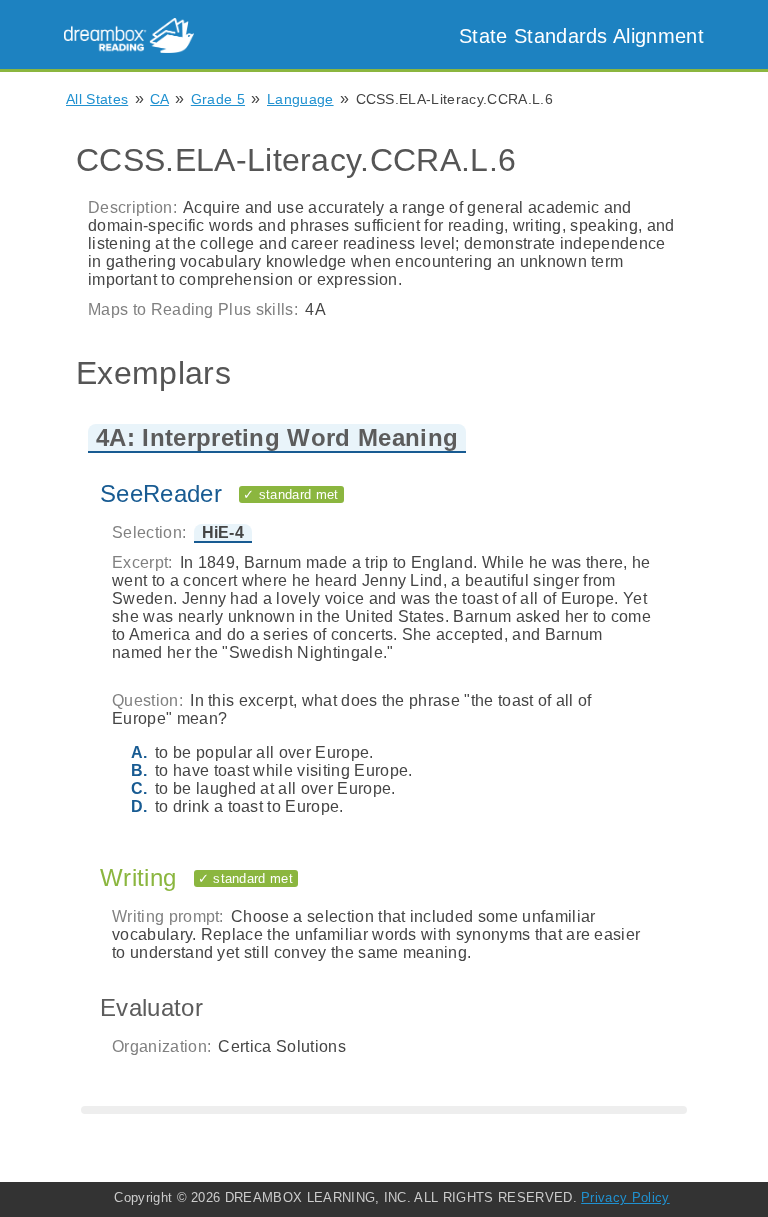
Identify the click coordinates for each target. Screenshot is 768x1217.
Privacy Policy (625, 1197)
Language (300, 99)
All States (97, 99)
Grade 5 (218, 99)
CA (159, 99)
